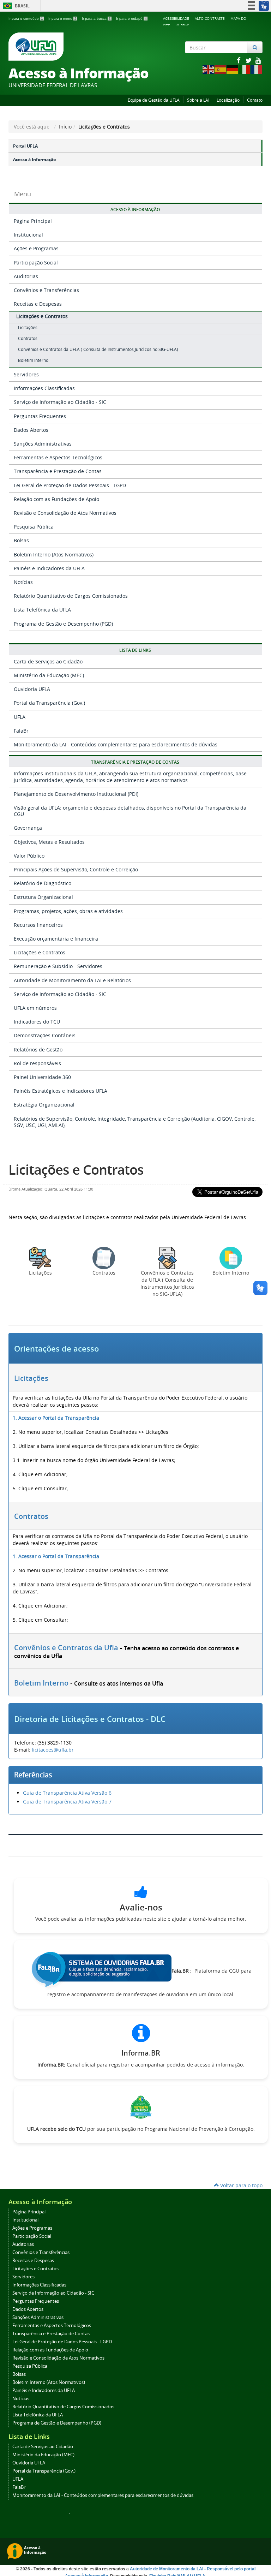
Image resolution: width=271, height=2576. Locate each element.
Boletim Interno (41, 1683)
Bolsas (21, 540)
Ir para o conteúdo (26, 19)
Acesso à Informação (34, 159)
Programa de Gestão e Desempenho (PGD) (63, 624)
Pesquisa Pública (34, 527)
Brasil (15, 6)
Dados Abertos (31, 430)
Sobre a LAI (198, 100)
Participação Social (36, 263)
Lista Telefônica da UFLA (42, 610)
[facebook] (239, 60)
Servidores (26, 374)
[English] (209, 69)
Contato (255, 100)
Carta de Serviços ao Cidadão (48, 661)
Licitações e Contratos (42, 316)
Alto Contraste (210, 18)
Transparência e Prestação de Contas (58, 471)
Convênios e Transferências (46, 290)
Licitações (31, 1378)
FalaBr (21, 731)
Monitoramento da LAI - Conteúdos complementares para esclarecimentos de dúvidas (116, 744)
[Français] (257, 69)
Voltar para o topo (241, 2185)
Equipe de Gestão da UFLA (154, 100)
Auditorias (26, 276)
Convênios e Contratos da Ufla (66, 1648)
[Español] (221, 69)
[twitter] (249, 60)
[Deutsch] (233, 69)
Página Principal (33, 221)
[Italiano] (245, 69)
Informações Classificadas (44, 388)
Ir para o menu (62, 19)
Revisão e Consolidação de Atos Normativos (65, 513)
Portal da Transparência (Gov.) (49, 703)
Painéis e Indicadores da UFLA (49, 568)
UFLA (20, 717)
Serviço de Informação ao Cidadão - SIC (60, 402)
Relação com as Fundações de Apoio (56, 499)
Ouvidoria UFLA (32, 689)
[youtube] (258, 60)
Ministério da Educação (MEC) (49, 675)
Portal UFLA (25, 146)
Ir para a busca (96, 19)
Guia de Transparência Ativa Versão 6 (67, 1793)
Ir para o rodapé (131, 19)
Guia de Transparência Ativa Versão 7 (67, 1802)
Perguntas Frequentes (40, 416)
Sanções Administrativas (43, 444)
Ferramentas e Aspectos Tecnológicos (58, 457)
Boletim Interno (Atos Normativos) (54, 554)
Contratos (31, 1516)
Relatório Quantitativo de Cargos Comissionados (71, 596)
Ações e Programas (36, 248)
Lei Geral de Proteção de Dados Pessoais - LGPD (70, 485)
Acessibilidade (176, 18)
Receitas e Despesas (38, 304)
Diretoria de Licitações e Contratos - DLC (90, 1719)
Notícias (23, 582)
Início (65, 127)
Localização (228, 100)
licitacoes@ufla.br (53, 1750)
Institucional (28, 235)
